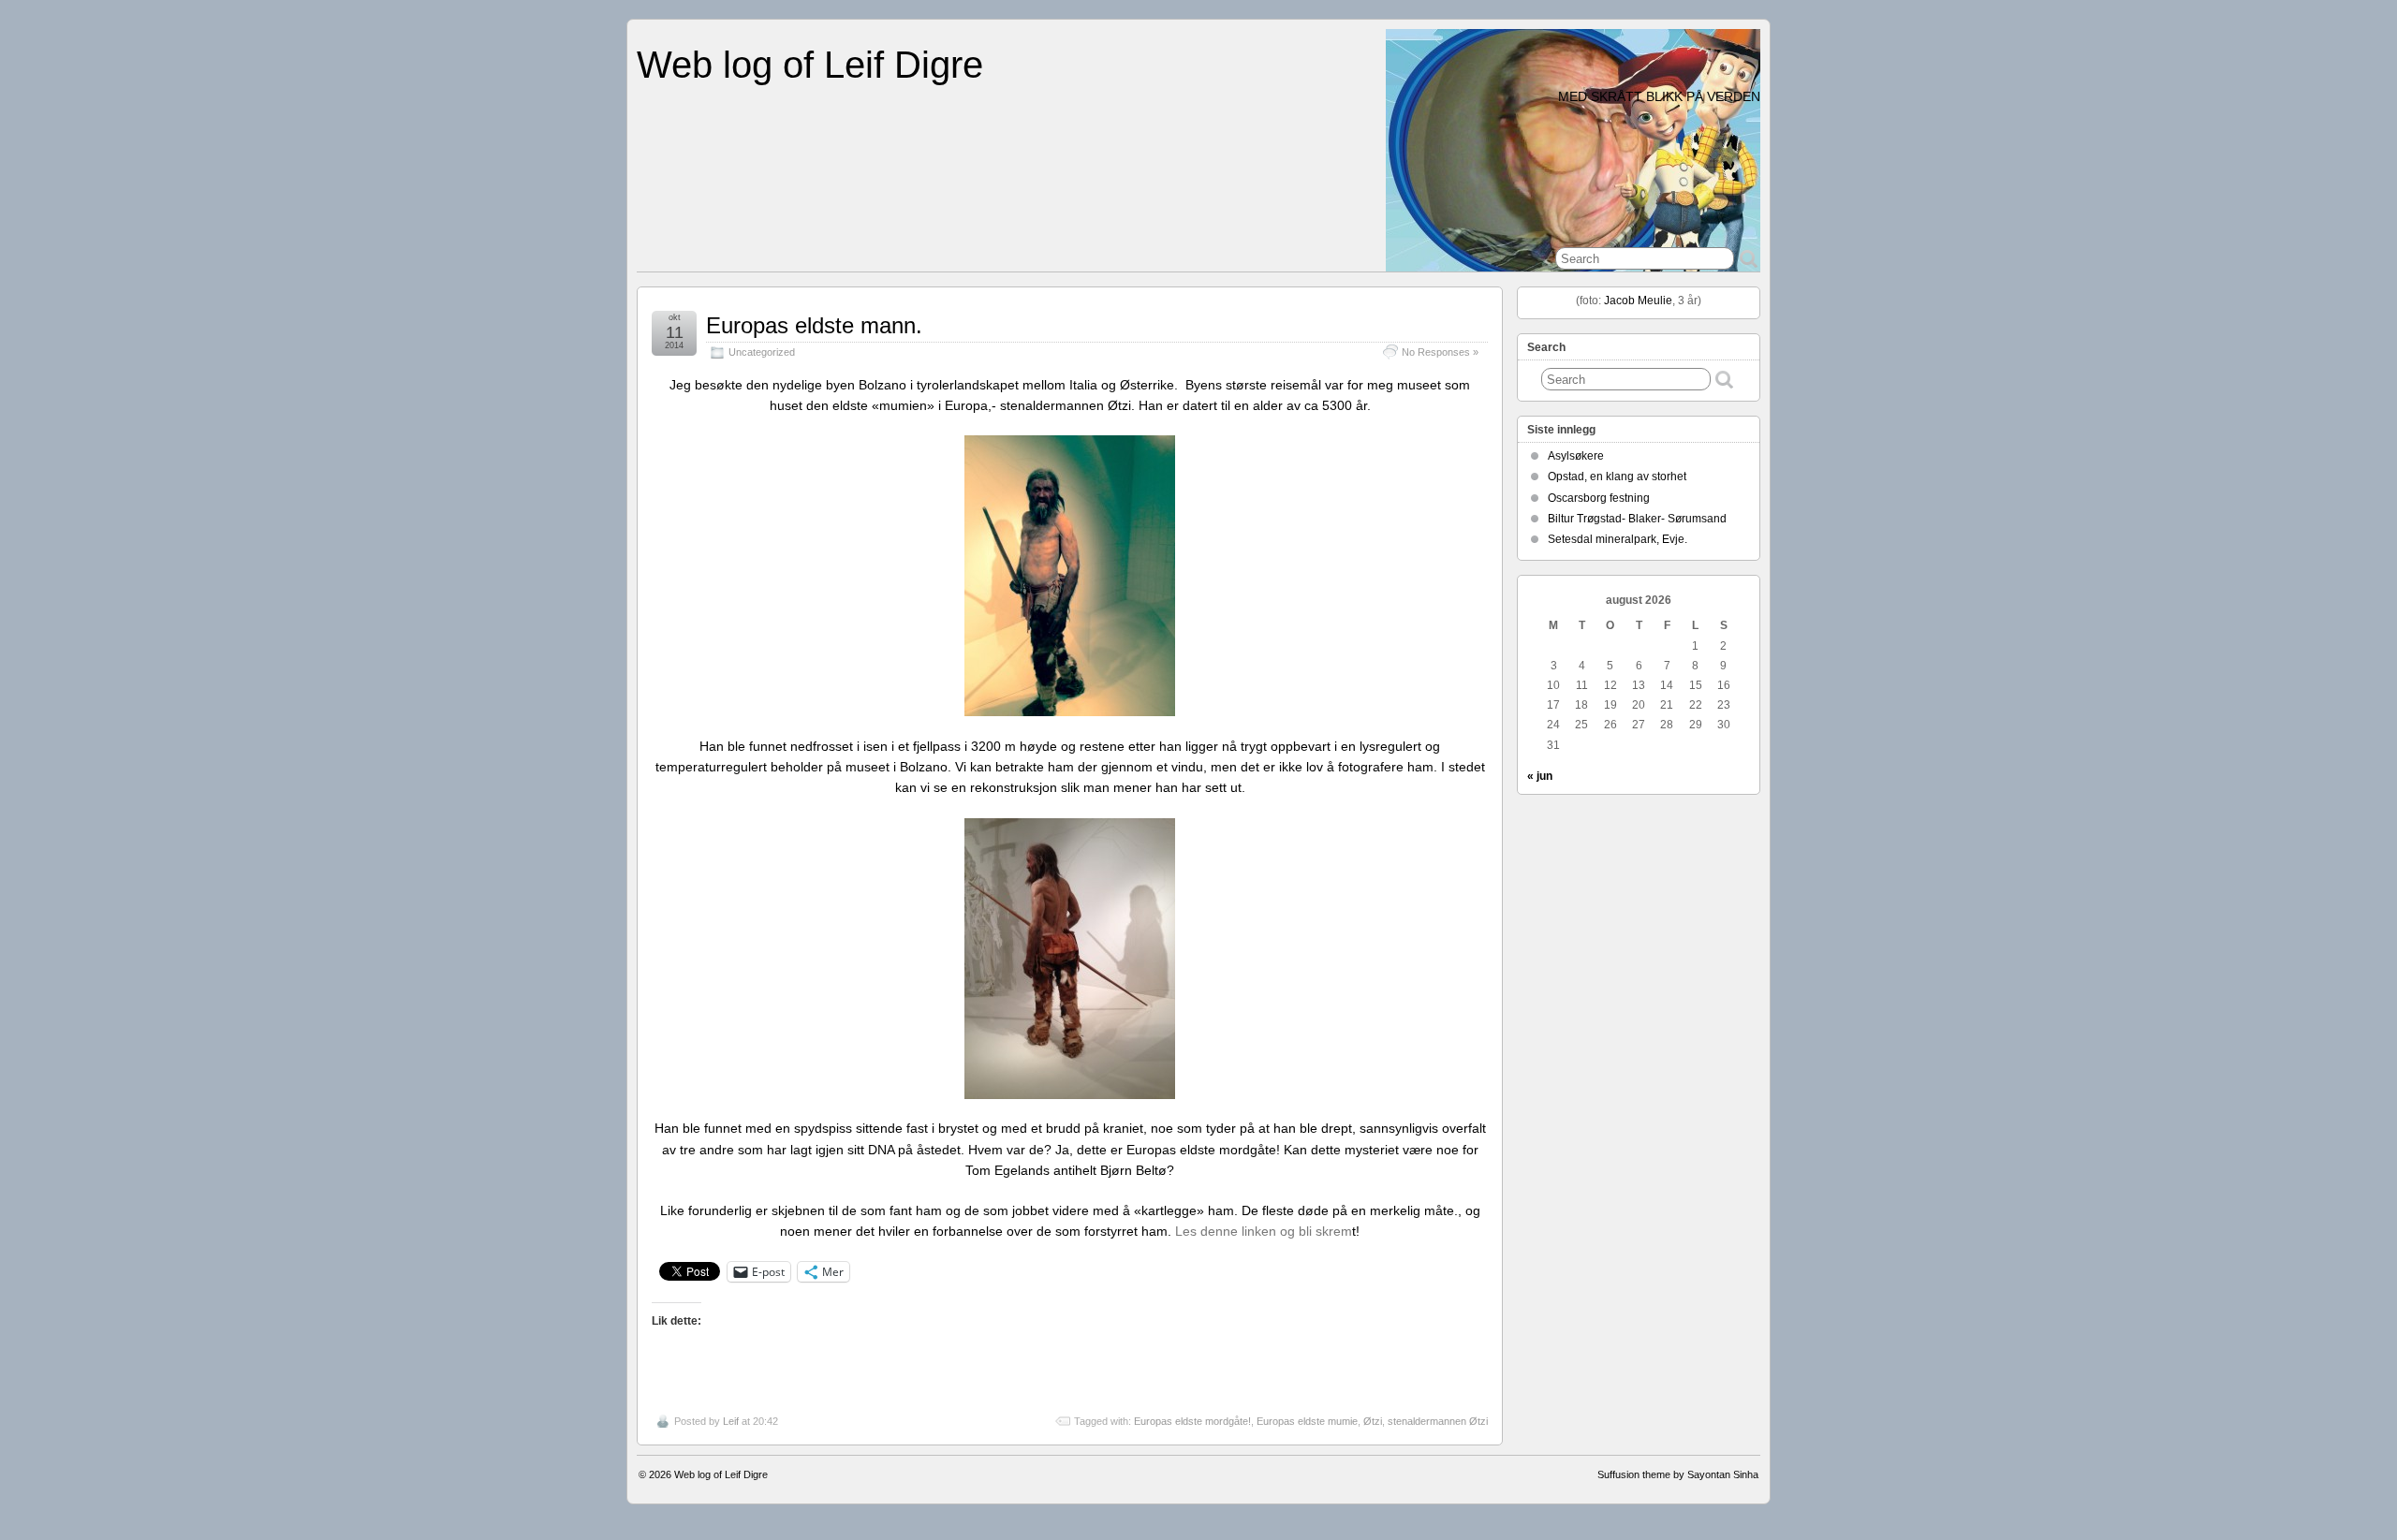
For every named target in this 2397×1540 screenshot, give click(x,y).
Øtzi (1373, 1421)
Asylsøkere (1576, 456)
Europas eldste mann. (814, 325)
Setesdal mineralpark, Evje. (1618, 539)
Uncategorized (762, 352)
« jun (1540, 776)
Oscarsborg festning (1599, 498)
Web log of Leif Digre (810, 65)
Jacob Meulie (1638, 301)
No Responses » (1440, 352)
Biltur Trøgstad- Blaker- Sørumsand (1637, 519)
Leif (731, 1421)
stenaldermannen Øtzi (1438, 1421)
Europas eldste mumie (1307, 1421)
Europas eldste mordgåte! (1192, 1421)
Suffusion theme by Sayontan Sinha (1678, 1474)
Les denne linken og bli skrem (1264, 1231)
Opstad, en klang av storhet (1617, 477)
